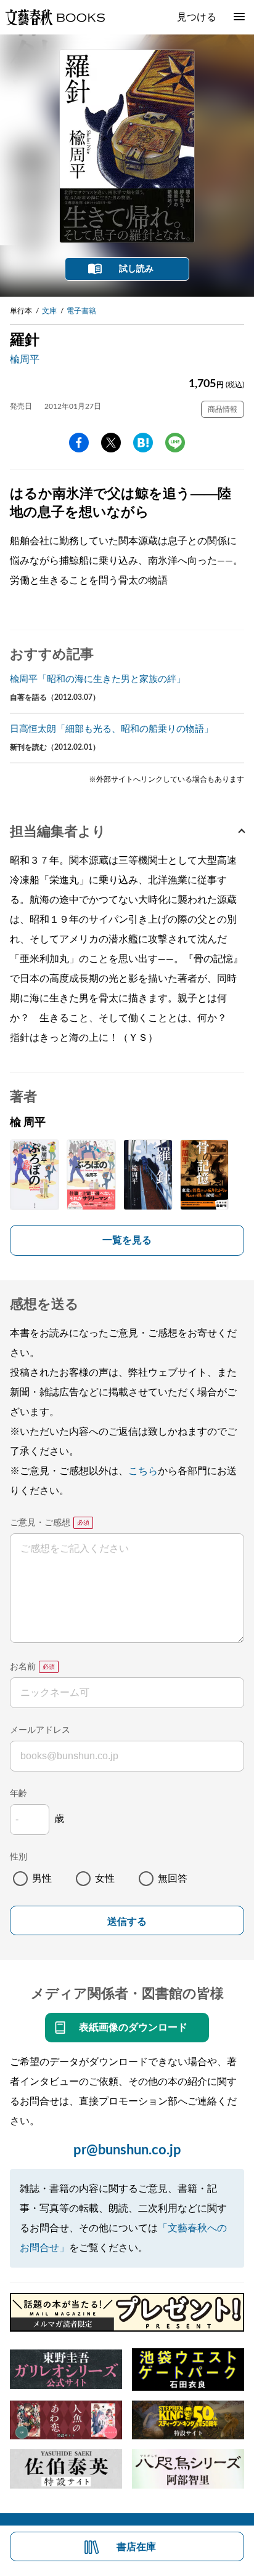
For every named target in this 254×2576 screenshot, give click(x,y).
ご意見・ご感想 (40, 1523)
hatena (143, 443)
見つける (197, 17)
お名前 (23, 1667)
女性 (105, 1879)
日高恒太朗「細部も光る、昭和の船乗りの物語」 (112, 729)
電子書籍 (81, 311)
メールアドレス (40, 1730)
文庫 (49, 311)
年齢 (18, 1794)
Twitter (111, 443)
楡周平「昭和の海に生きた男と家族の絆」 (98, 679)
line (175, 443)
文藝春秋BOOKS (55, 17)
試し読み (136, 269)
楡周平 (25, 359)
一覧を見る (127, 1240)
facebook (79, 443)
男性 (42, 1879)
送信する (127, 1921)
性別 (18, 1857)
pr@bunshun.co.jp (127, 2150)
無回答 (173, 1879)
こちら (143, 1471)
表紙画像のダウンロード (133, 2028)
